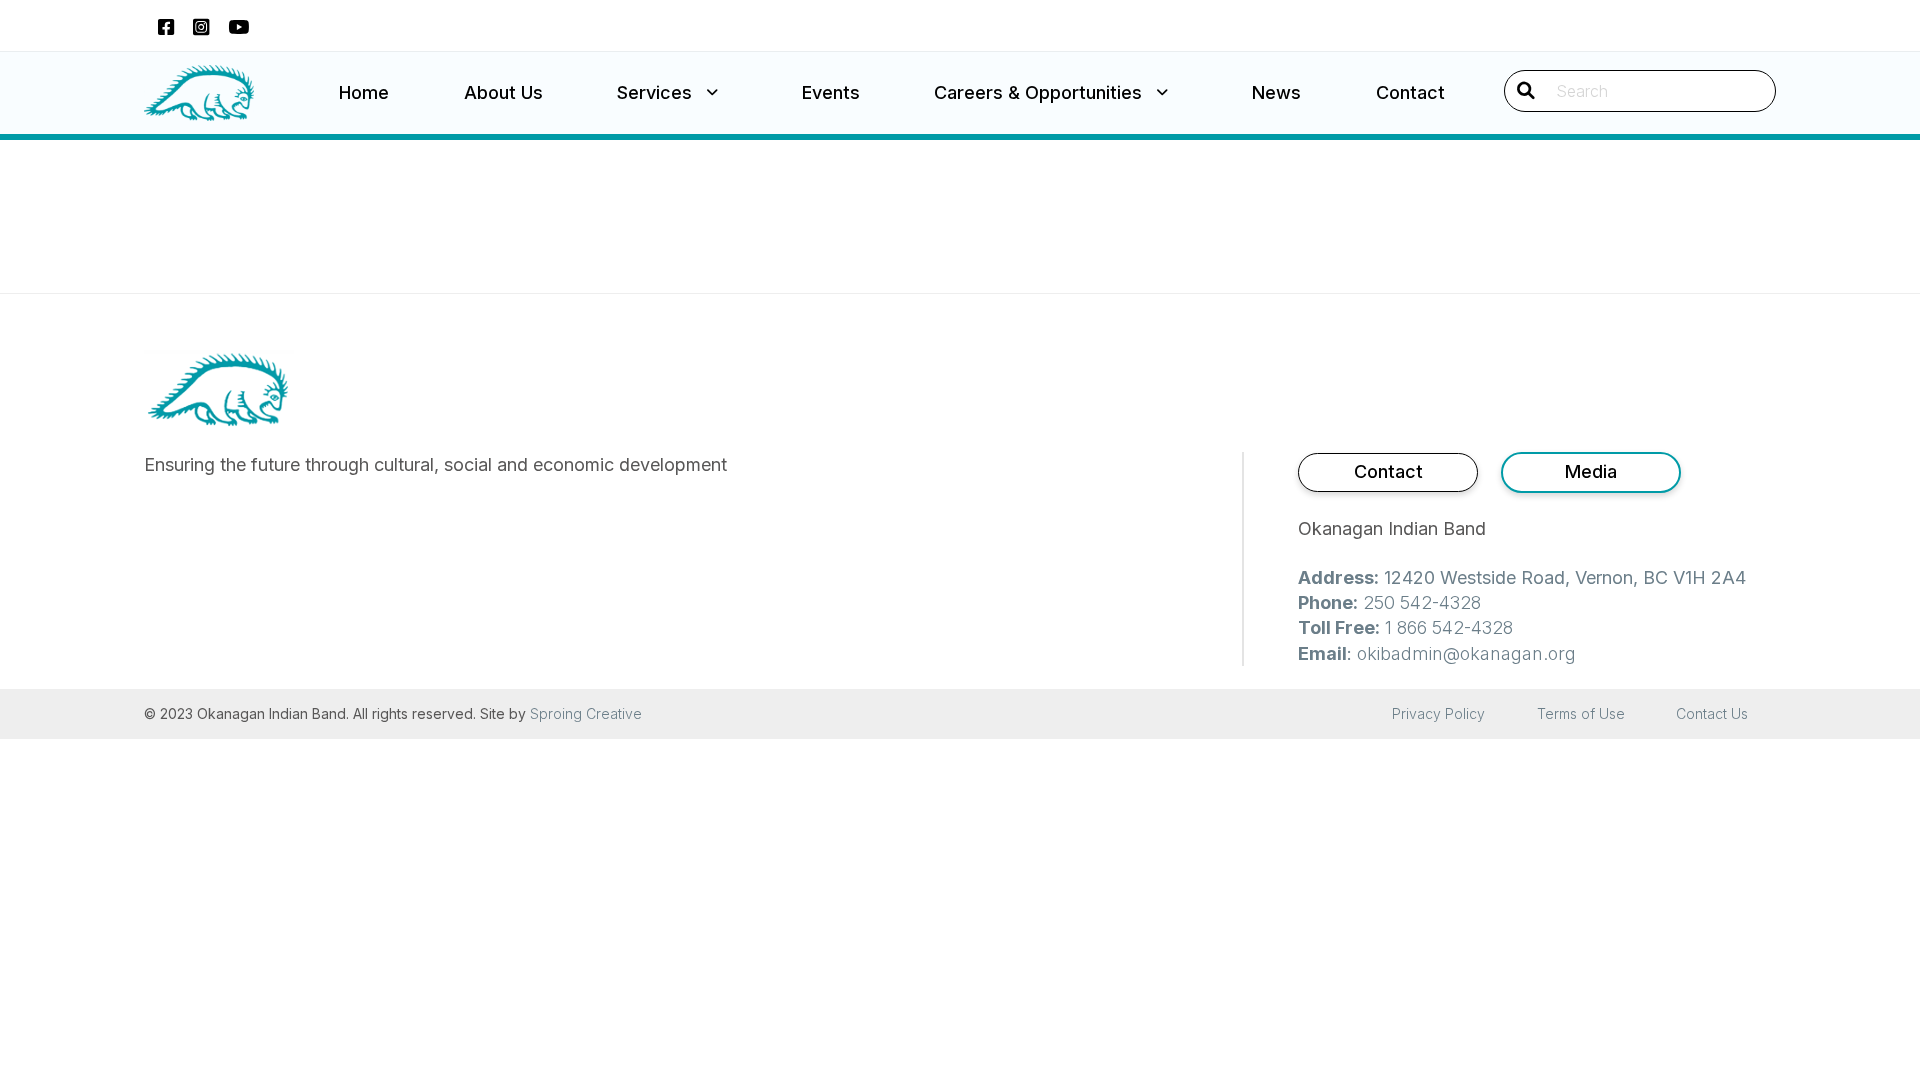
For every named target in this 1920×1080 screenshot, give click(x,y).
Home (364, 92)
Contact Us (1712, 713)
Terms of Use (1581, 713)
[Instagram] (201, 25)
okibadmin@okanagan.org (1466, 653)
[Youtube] (238, 25)
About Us (503, 92)
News (1276, 92)
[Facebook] (166, 25)
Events (831, 92)
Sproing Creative (586, 713)
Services (654, 92)
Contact (1410, 92)
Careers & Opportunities (1038, 92)
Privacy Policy (1438, 713)
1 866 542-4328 (1449, 627)
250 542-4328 (1422, 602)
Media (1591, 471)
